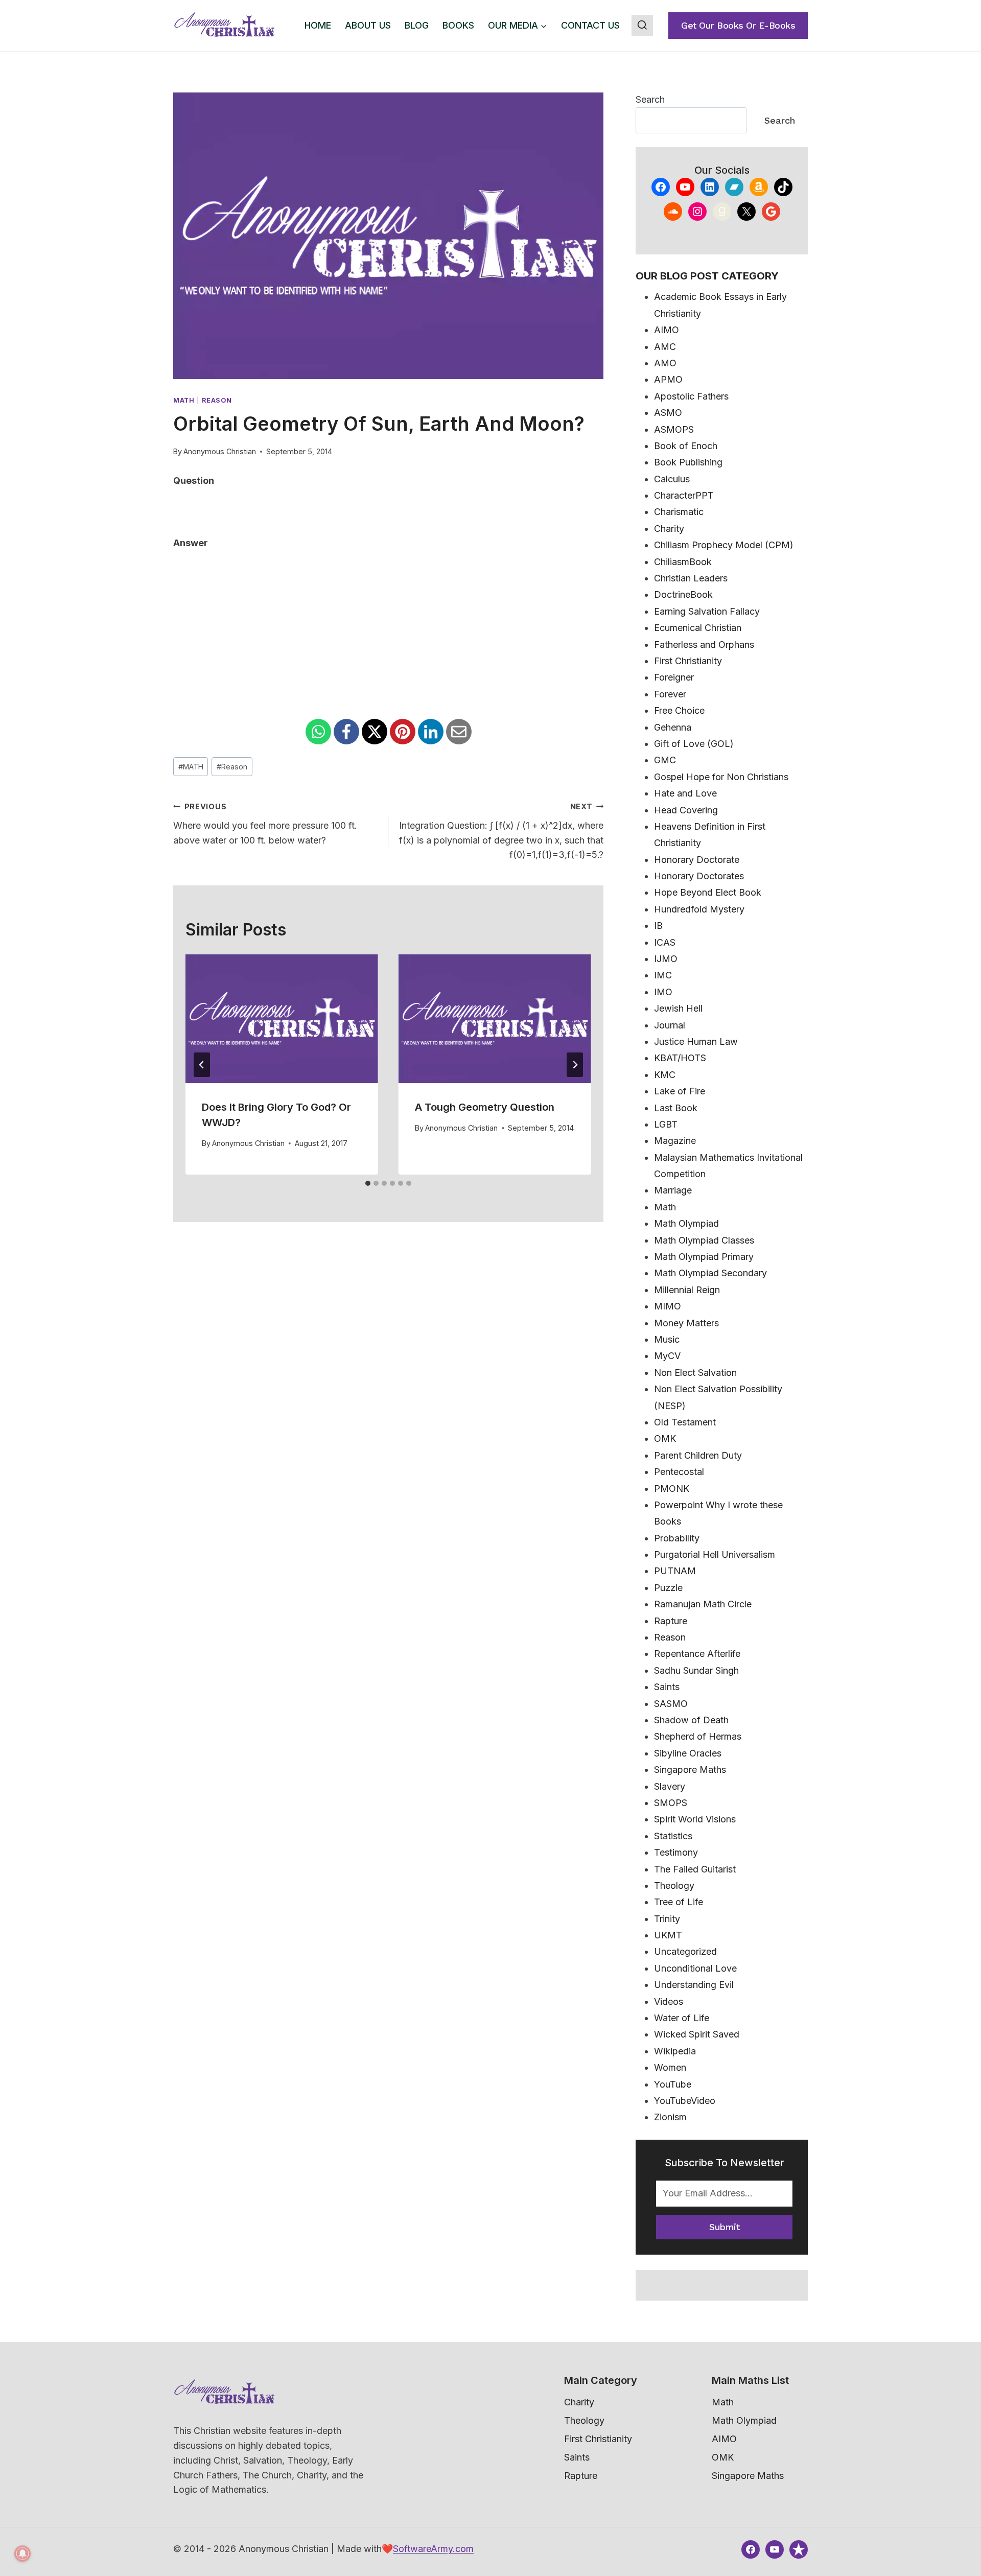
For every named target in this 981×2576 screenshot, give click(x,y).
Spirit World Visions (695, 1819)
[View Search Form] (642, 26)
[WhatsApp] (318, 732)
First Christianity (688, 661)
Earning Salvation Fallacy (707, 611)
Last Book (676, 1108)
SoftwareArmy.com (433, 2549)
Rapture (671, 1621)
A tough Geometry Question (485, 1107)
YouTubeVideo (685, 2101)
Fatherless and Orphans (704, 645)
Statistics (673, 1836)
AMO (665, 363)
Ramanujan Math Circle (703, 1604)
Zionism (670, 2117)
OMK (665, 1438)
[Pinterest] (403, 732)
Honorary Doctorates (699, 876)
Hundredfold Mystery (699, 909)
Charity (669, 529)
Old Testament (685, 1422)
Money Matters (686, 1323)
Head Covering (686, 810)
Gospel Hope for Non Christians (721, 777)
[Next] (575, 1065)
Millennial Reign (687, 1290)
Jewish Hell (678, 1008)
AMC (665, 347)
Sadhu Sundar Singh (696, 1670)
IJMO (666, 959)
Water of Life (682, 2018)
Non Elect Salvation (695, 1373)
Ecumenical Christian (698, 628)
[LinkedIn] (431, 732)
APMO (668, 379)
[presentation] (282, 1018)
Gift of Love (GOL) (694, 744)
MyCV (667, 1356)
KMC (665, 1075)
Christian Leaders (691, 578)
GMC (665, 760)
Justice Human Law (696, 1041)
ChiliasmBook (683, 562)
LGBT (666, 1124)
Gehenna (673, 727)
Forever (670, 694)
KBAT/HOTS (680, 1058)
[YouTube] (775, 2549)
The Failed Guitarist (695, 1869)
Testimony (676, 1852)
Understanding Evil (694, 1985)
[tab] (368, 1183)
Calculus (672, 479)
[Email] (459, 732)
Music (667, 1339)
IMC (663, 975)
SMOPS (671, 1803)
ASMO (668, 413)
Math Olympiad (686, 1223)
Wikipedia (675, 2051)
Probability (677, 1538)
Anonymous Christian (220, 451)
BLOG (417, 25)
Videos (669, 2001)
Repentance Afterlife (697, 1654)
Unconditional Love (695, 1968)
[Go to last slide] (202, 1065)
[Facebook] (346, 732)
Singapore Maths (690, 1770)
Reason (217, 400)
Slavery (670, 1786)
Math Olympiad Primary (704, 1257)
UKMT (668, 1935)
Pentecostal (679, 1472)
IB (658, 926)
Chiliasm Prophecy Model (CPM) (724, 545)
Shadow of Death (691, 1720)
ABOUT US (368, 25)
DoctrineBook (683, 594)
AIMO (667, 330)
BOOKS (458, 25)
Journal (670, 1025)
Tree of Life (679, 1902)
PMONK (672, 1489)
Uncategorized (685, 1951)
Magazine (675, 1141)
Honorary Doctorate (697, 860)
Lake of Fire (680, 1091)
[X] (375, 732)
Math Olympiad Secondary (710, 1273)
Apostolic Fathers (691, 396)
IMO (663, 992)
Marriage (673, 1190)
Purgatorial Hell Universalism (715, 1554)
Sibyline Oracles (688, 1753)
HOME (318, 25)
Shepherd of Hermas (698, 1736)
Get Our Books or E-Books (738, 25)
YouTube (673, 2084)
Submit (724, 2227)
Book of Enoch (686, 446)
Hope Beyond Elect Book (708, 892)
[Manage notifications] (22, 2554)
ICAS (665, 942)
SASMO (671, 1704)
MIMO (668, 1306)
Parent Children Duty (698, 1455)
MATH (191, 767)
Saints (667, 1687)
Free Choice (679, 710)
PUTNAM (675, 1571)
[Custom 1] (799, 2549)
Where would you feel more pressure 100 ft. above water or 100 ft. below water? (265, 824)
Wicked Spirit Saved (697, 2034)
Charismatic (679, 512)
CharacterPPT (684, 495)
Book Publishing (688, 462)
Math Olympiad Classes (704, 1240)
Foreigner (674, 677)
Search (650, 99)
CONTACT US (590, 25)
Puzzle (668, 1588)
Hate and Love (685, 793)
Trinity (667, 1919)
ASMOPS (674, 429)
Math (184, 400)
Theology (674, 1886)
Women (670, 2067)
